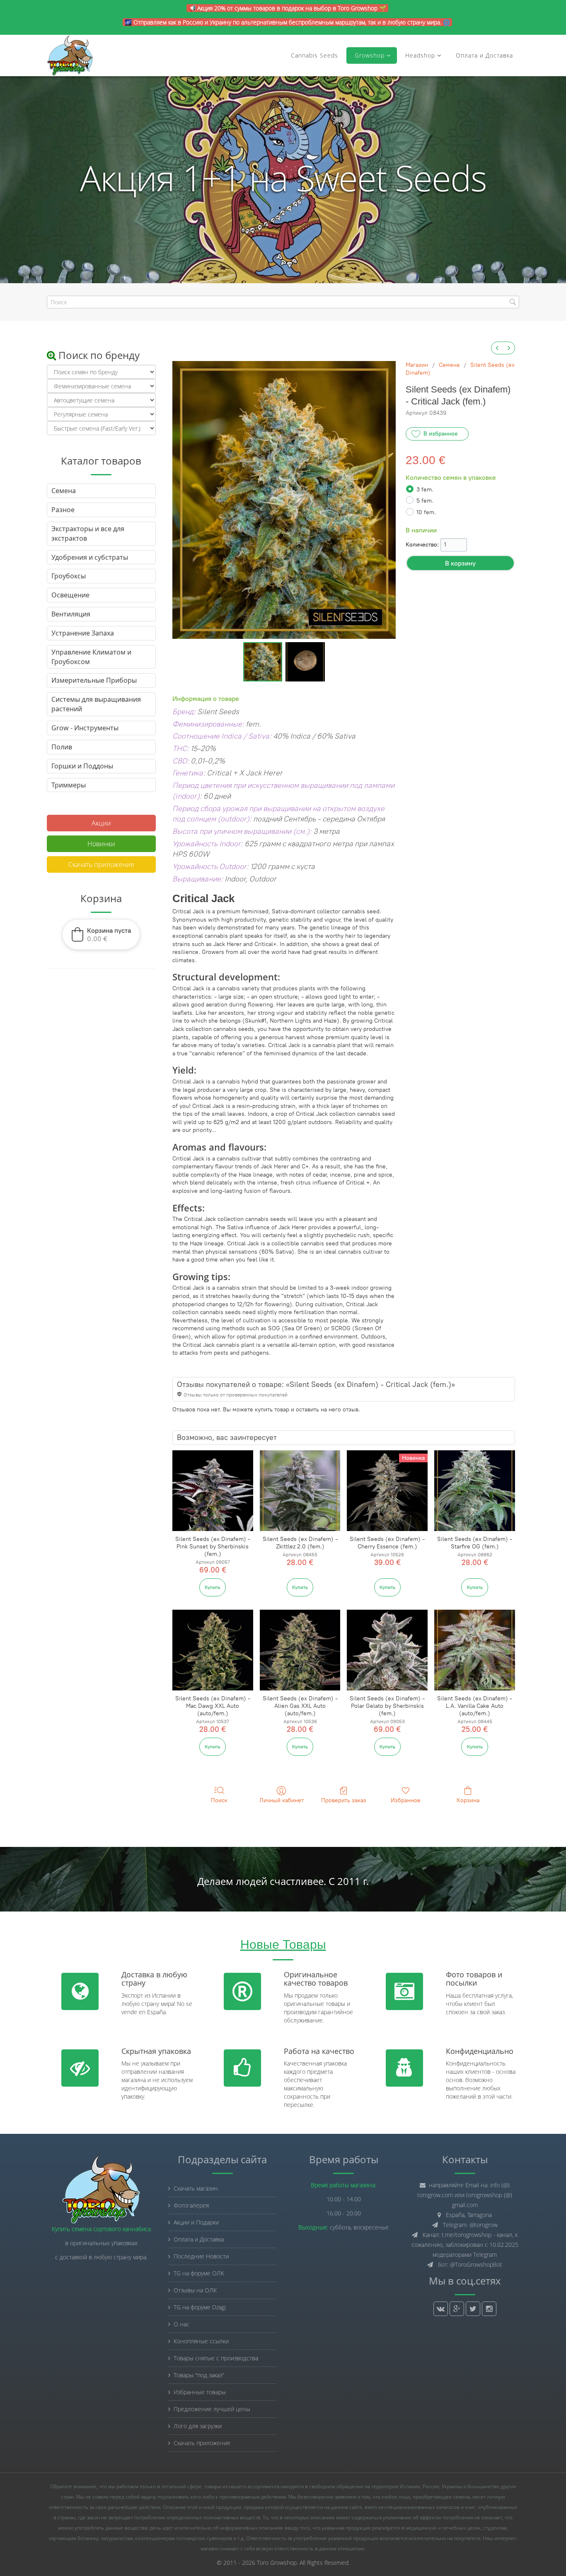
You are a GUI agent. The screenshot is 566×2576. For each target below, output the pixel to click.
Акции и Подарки (196, 2222)
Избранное (406, 1800)
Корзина (468, 1800)
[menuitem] (497, 348)
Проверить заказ (344, 1800)
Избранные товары (200, 2392)
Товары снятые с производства (216, 2358)
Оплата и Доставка (484, 55)
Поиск (219, 1800)
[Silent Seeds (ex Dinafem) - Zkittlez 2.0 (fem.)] (300, 1491)
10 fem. (426, 512)
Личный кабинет (282, 1800)
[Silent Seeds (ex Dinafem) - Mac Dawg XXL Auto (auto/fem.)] (213, 1650)
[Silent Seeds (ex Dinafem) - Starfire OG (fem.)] (475, 1491)
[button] (101, 934)
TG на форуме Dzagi (200, 2307)
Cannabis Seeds (314, 55)
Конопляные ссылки (201, 2341)
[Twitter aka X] (473, 2309)
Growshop (369, 55)
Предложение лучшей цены (212, 2409)
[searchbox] (283, 302)
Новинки (101, 844)
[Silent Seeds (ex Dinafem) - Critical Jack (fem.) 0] (263, 662)
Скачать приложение (101, 864)
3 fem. (425, 490)
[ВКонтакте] (441, 2309)
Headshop (420, 55)
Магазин (417, 365)
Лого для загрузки (198, 2426)
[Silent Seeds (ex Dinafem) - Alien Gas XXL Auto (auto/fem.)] (300, 1650)
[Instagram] (489, 2309)
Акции (101, 823)
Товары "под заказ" (199, 2375)
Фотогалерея (191, 2205)
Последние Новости (201, 2256)
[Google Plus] (457, 2309)
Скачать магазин (196, 2188)
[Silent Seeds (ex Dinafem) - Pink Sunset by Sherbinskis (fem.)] (213, 1491)
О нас (181, 2324)
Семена (449, 365)
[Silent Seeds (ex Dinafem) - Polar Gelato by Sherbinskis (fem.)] (387, 1650)
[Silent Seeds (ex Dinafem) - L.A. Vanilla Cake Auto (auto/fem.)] (475, 1650)
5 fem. (425, 501)
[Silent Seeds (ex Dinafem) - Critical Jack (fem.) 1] (305, 662)
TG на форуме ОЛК (199, 2273)
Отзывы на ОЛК (195, 2290)
